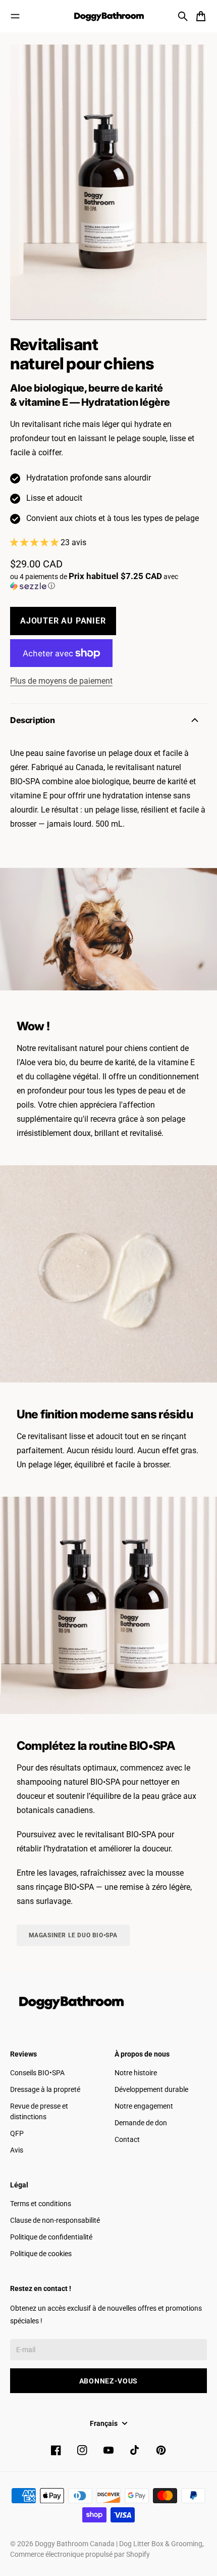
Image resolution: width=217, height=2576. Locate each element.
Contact (127, 2139)
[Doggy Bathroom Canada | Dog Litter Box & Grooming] (108, 16)
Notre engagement (144, 2106)
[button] (108, 581)
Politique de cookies (41, 2254)
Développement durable (151, 2089)
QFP (17, 2133)
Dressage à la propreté (45, 2089)
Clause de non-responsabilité (55, 2220)
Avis (17, 2150)
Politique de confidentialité (51, 2237)
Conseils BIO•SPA (37, 2073)
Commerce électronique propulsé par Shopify (80, 2554)
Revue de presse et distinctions (39, 2111)
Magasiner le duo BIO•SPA (73, 1935)
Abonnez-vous (108, 2381)
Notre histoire (136, 2073)
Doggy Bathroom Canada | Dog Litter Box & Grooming (119, 2544)
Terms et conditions (41, 2204)
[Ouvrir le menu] (15, 16)
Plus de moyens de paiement (61, 681)
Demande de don (141, 2123)
